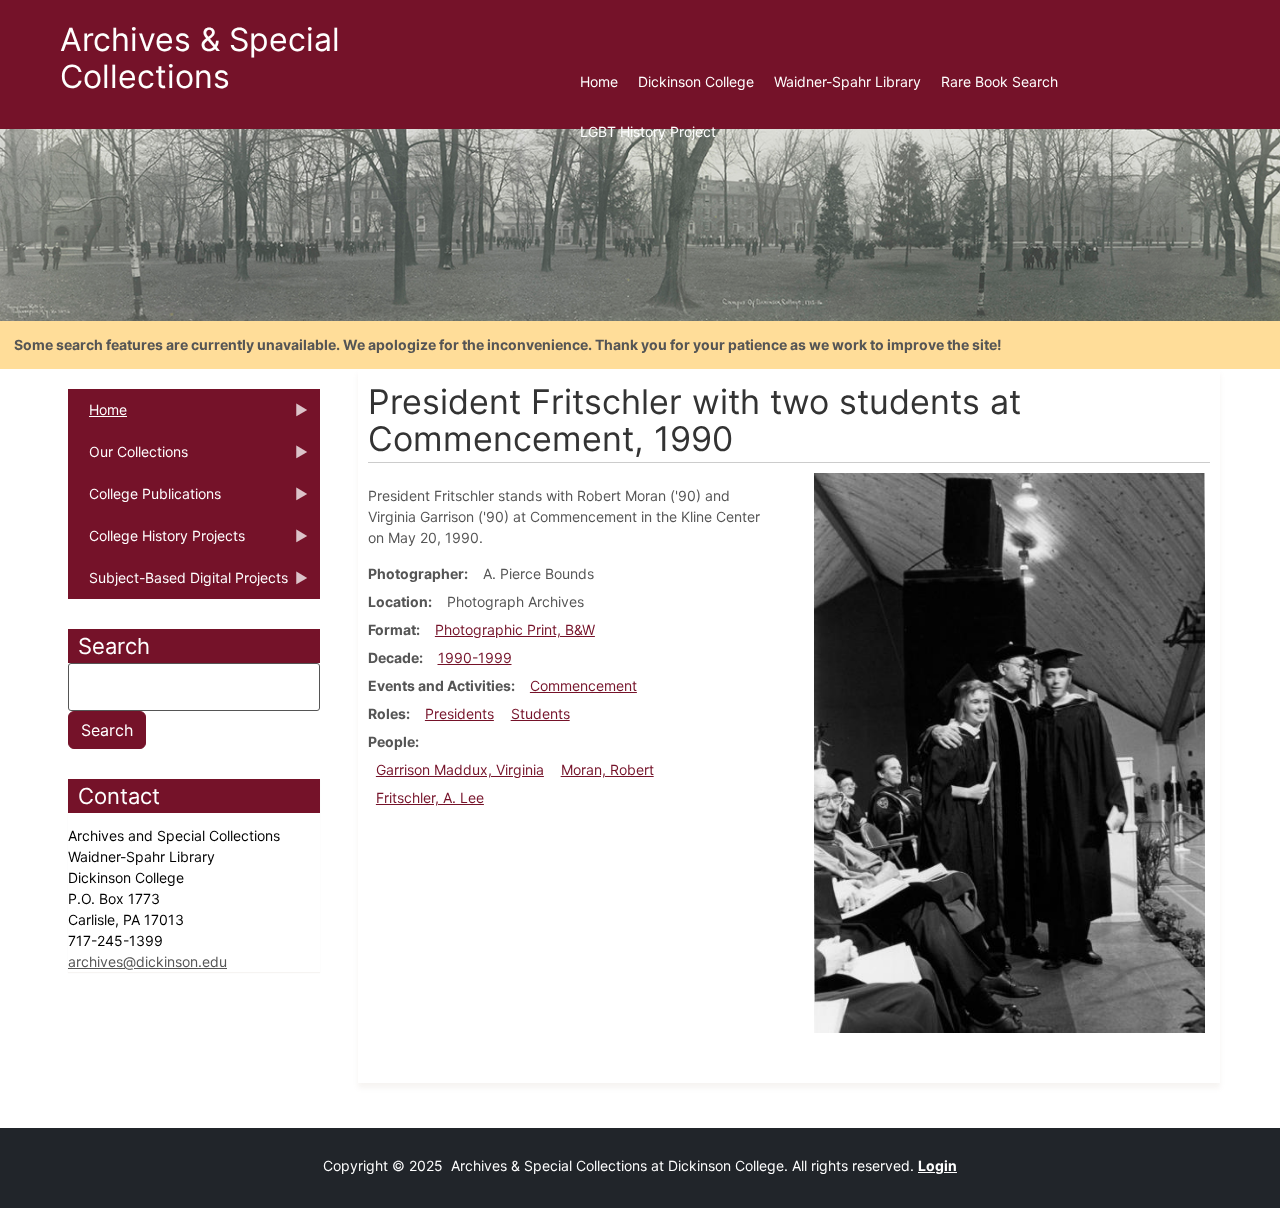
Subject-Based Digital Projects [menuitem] (178, 584)
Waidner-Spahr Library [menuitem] (847, 81)
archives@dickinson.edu (147, 961)
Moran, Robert (607, 769)
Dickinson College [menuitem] (696, 81)
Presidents (459, 713)
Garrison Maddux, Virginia (460, 769)
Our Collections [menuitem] (128, 458)
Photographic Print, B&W (515, 629)
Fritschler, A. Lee (430, 797)
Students (540, 713)
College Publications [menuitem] (144, 500)
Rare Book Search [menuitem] (999, 81)
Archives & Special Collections (200, 58)
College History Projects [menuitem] (156, 542)
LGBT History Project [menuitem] (648, 131)
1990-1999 (475, 657)
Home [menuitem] (599, 81)
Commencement (583, 685)
